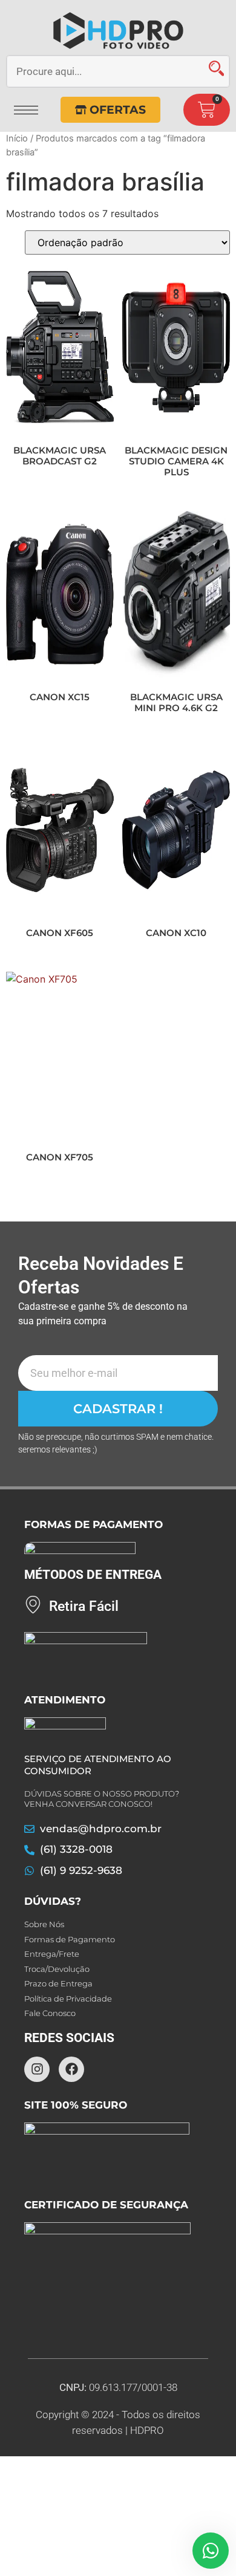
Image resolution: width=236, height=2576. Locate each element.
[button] (26, 106)
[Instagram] (37, 2069)
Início (17, 138)
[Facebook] (71, 2069)
